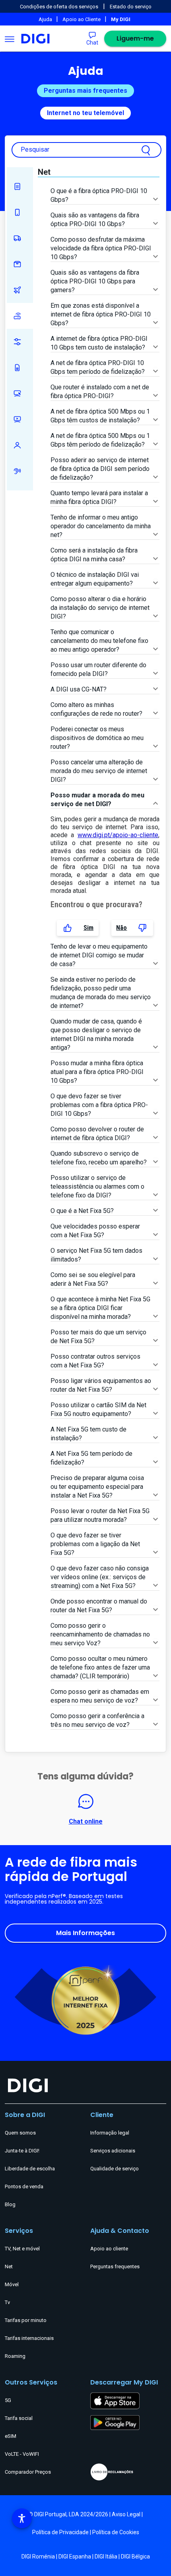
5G (8, 2400)
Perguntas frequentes (115, 2266)
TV (20, 419)
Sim (88, 928)
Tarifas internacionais (29, 2338)
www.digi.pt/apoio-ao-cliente (118, 835)
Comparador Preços (28, 2472)
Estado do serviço (131, 7)
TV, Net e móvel (22, 2249)
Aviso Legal (126, 2514)
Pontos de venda (24, 2186)
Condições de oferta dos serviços (59, 7)
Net (20, 316)
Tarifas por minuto (26, 2320)
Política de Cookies (116, 2532)
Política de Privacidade (60, 2532)
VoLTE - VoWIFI (22, 2454)
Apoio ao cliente (109, 2249)
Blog (10, 2204)
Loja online (20, 394)
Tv (7, 2302)
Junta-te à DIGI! (22, 2151)
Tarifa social (19, 2418)
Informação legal (110, 2133)
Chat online (86, 1821)
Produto (20, 264)
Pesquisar (35, 149)
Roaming (20, 290)
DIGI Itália (106, 2556)
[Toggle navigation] (10, 39)
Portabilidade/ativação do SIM (20, 368)
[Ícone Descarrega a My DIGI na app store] (115, 2400)
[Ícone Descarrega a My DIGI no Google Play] (115, 2422)
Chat (92, 43)
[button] (22, 2518)
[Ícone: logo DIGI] (35, 39)
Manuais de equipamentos (20, 187)
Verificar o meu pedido (20, 238)
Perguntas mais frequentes (85, 91)
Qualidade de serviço (115, 2169)
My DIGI (20, 342)
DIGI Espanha (75, 2556)
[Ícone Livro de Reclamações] (128, 2472)
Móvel (20, 212)
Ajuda (46, 19)
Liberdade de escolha (30, 2169)
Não (121, 928)
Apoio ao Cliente (82, 19)
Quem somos (20, 2133)
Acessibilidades (20, 471)
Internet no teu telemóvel (85, 113)
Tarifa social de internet (20, 445)
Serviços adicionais (113, 2151)
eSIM (11, 2436)
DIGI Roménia (38, 2556)
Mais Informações (85, 1933)
